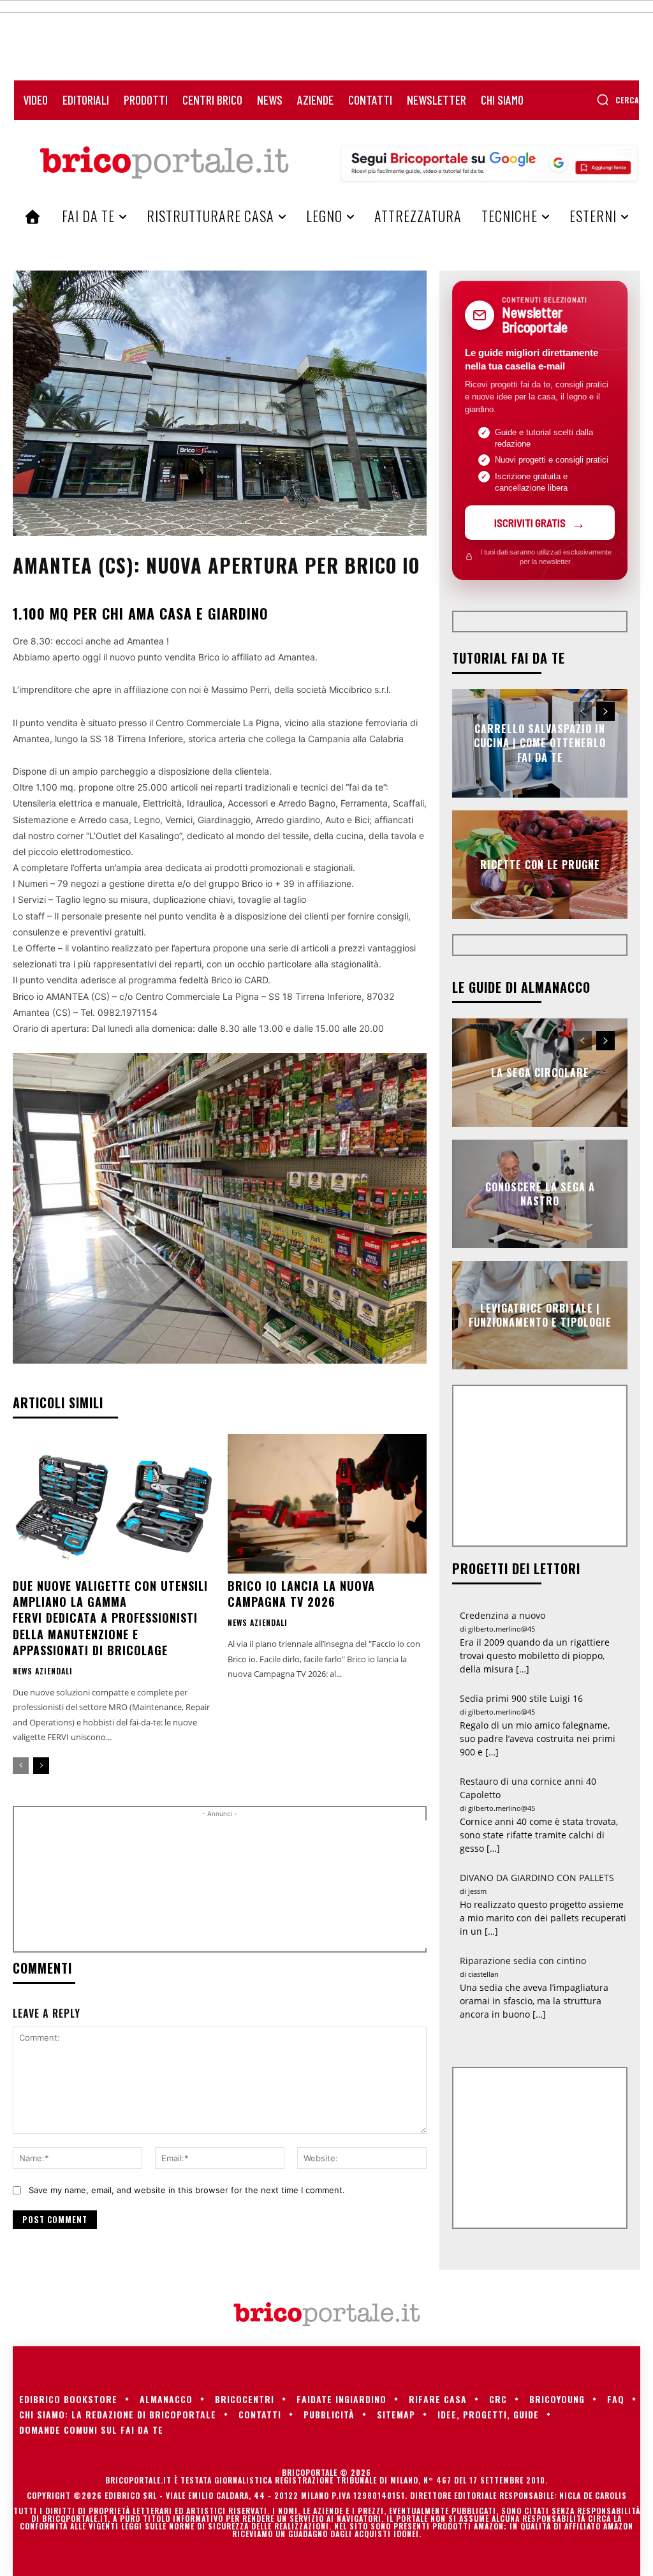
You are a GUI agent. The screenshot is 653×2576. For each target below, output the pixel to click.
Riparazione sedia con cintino (523, 1961)
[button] (618, 100)
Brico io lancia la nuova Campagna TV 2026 (301, 1594)
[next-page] (41, 1766)
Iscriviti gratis (530, 523)
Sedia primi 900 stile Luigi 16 (521, 1698)
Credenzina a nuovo (503, 1615)
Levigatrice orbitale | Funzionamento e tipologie (540, 1315)
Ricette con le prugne (540, 865)
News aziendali (43, 1671)
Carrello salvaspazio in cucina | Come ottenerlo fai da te (540, 743)
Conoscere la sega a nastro (540, 1194)
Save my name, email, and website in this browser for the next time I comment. (187, 2190)
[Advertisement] (237, 1884)
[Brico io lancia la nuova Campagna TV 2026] (327, 1504)
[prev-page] (21, 1766)
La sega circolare (540, 1073)
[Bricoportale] (164, 163)
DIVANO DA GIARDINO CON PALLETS (537, 1878)
